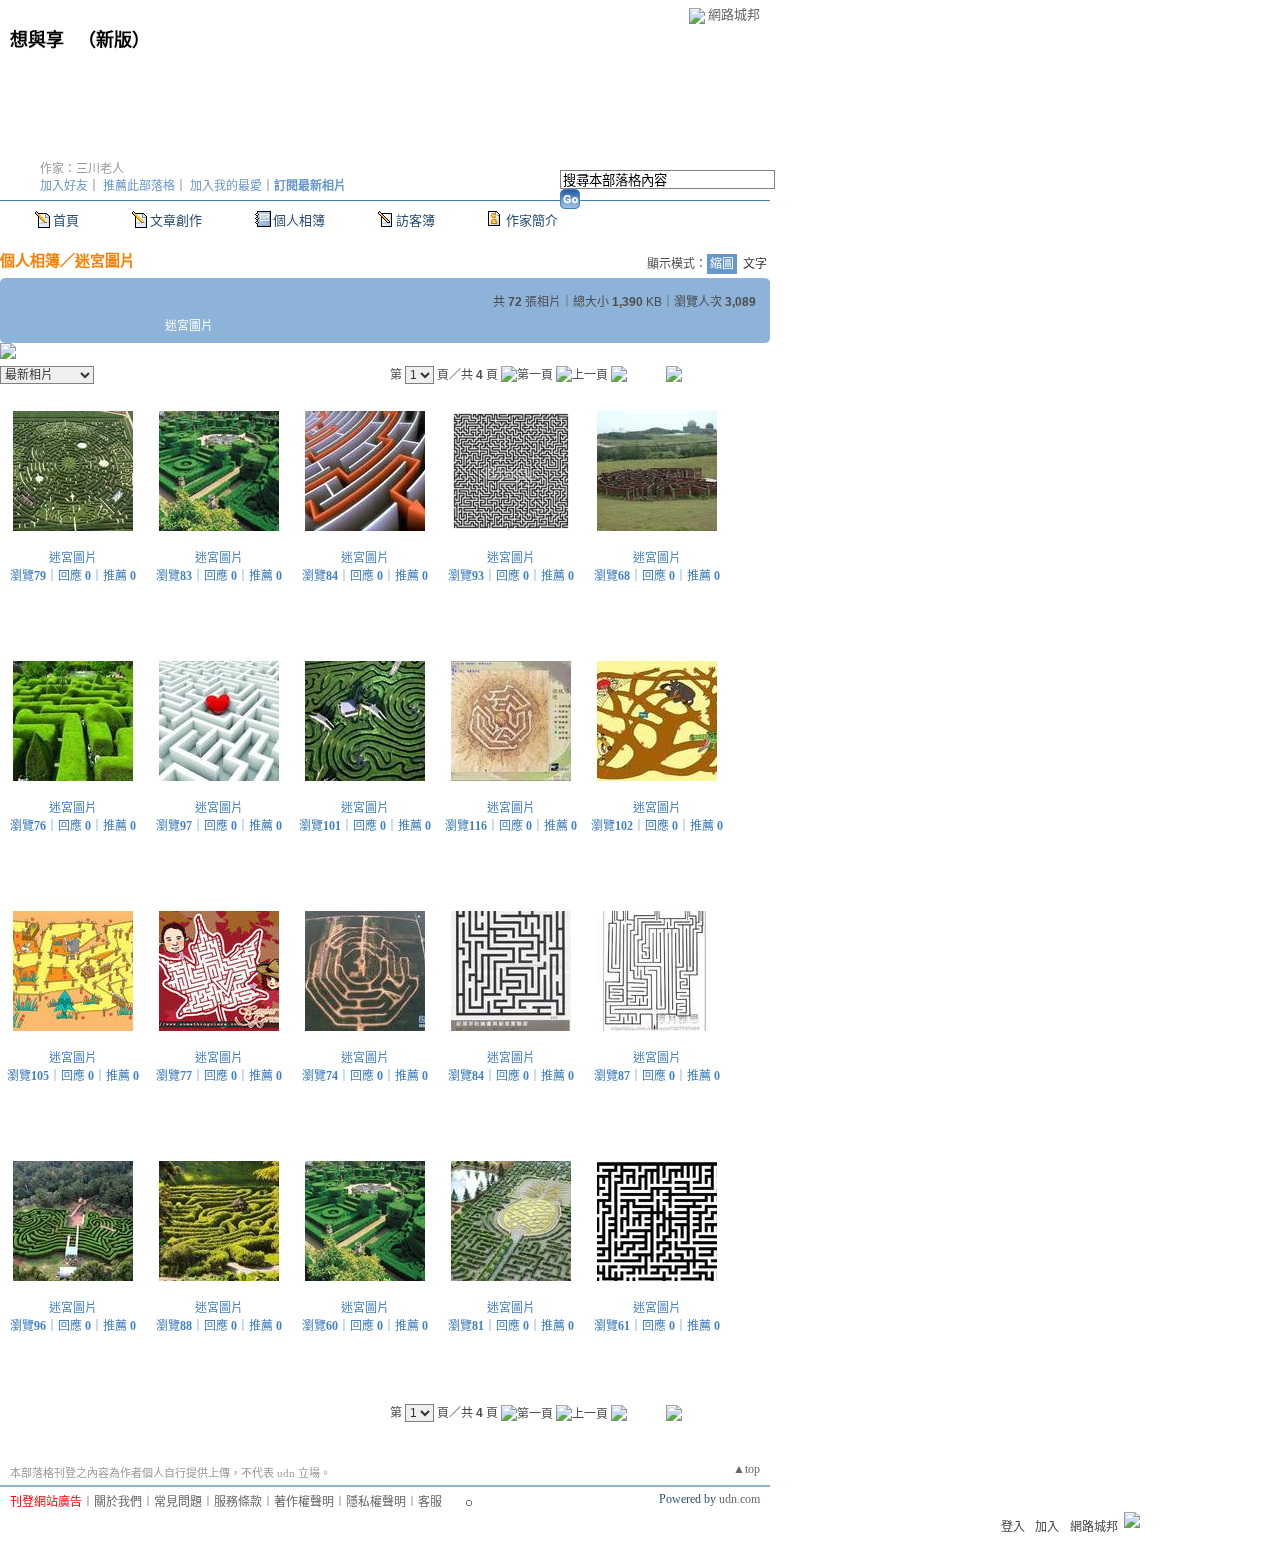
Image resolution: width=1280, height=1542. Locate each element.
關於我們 (118, 1502)
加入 (1047, 1527)
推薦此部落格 (139, 186)
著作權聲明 (304, 1502)
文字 (755, 264)
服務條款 (238, 1502)
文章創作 (176, 220)
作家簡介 (532, 220)
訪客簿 (415, 220)
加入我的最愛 (226, 186)
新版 (114, 40)
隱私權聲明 (376, 1502)
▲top (746, 1469)
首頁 (66, 220)
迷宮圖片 (105, 260)
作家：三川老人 (82, 169)
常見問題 (178, 1502)
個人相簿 (299, 220)
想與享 (39, 40)
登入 (1013, 1527)
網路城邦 (734, 14)
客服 (430, 1502)
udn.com (739, 1499)
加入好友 (64, 186)
